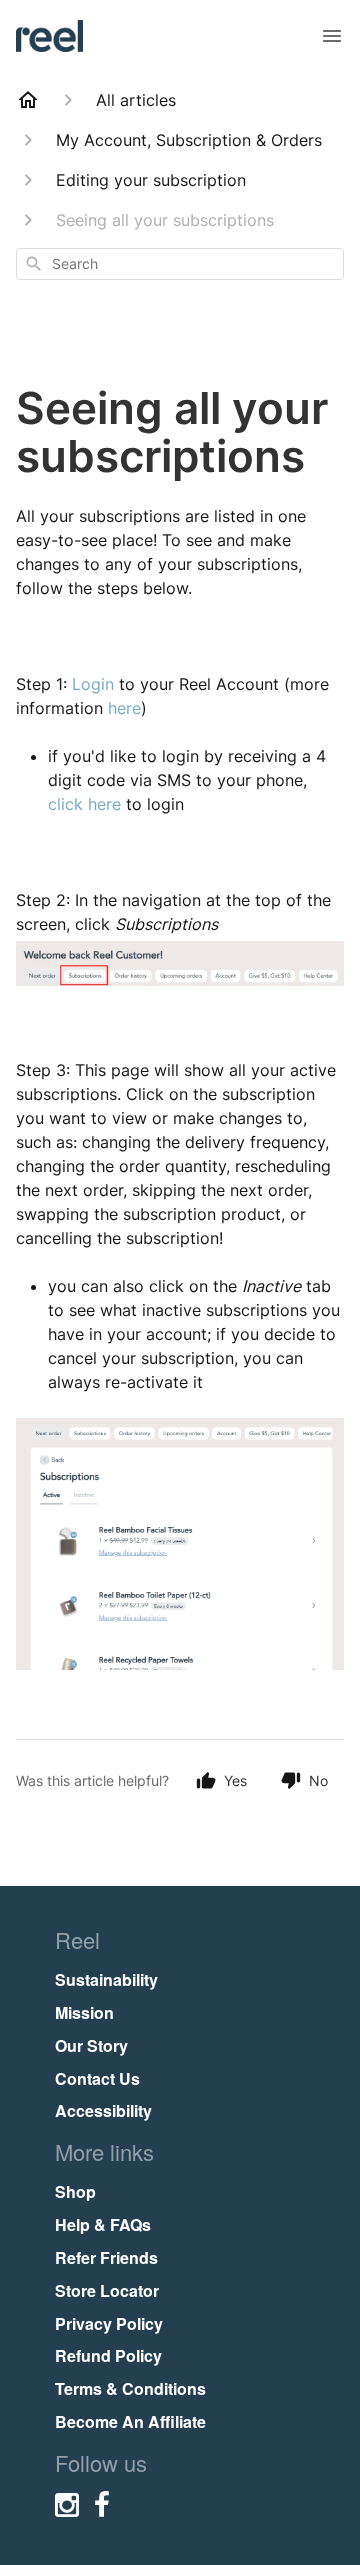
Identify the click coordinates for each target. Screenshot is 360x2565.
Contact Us (97, 2078)
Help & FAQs (103, 2224)
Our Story (91, 2045)
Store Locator (107, 2290)
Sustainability (106, 1979)
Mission (84, 2012)
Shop (75, 2191)
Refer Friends (106, 2257)
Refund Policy (108, 2355)
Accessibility (103, 2110)
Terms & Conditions (130, 2388)
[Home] (28, 100)
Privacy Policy (109, 2323)
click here (84, 804)
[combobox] (180, 264)
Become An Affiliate (130, 2421)
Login (93, 684)
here (124, 708)
